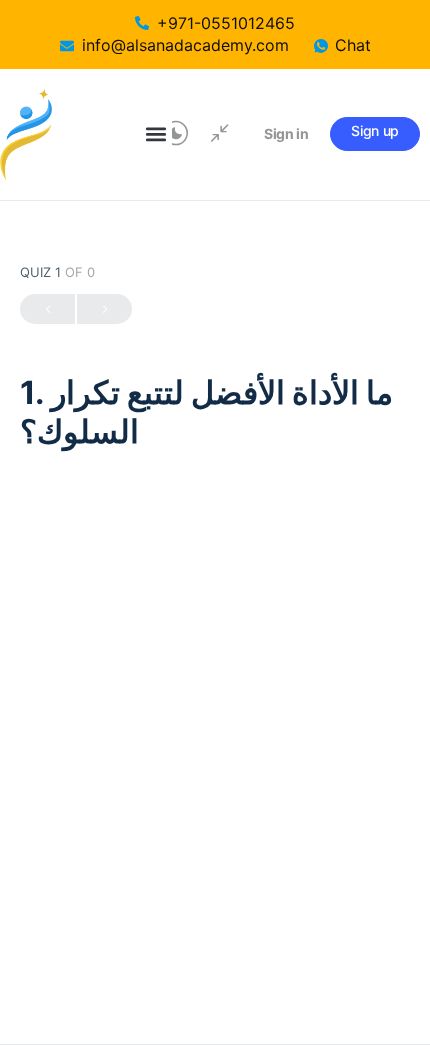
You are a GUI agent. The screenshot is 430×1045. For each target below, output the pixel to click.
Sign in (286, 133)
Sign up (375, 130)
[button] (155, 134)
